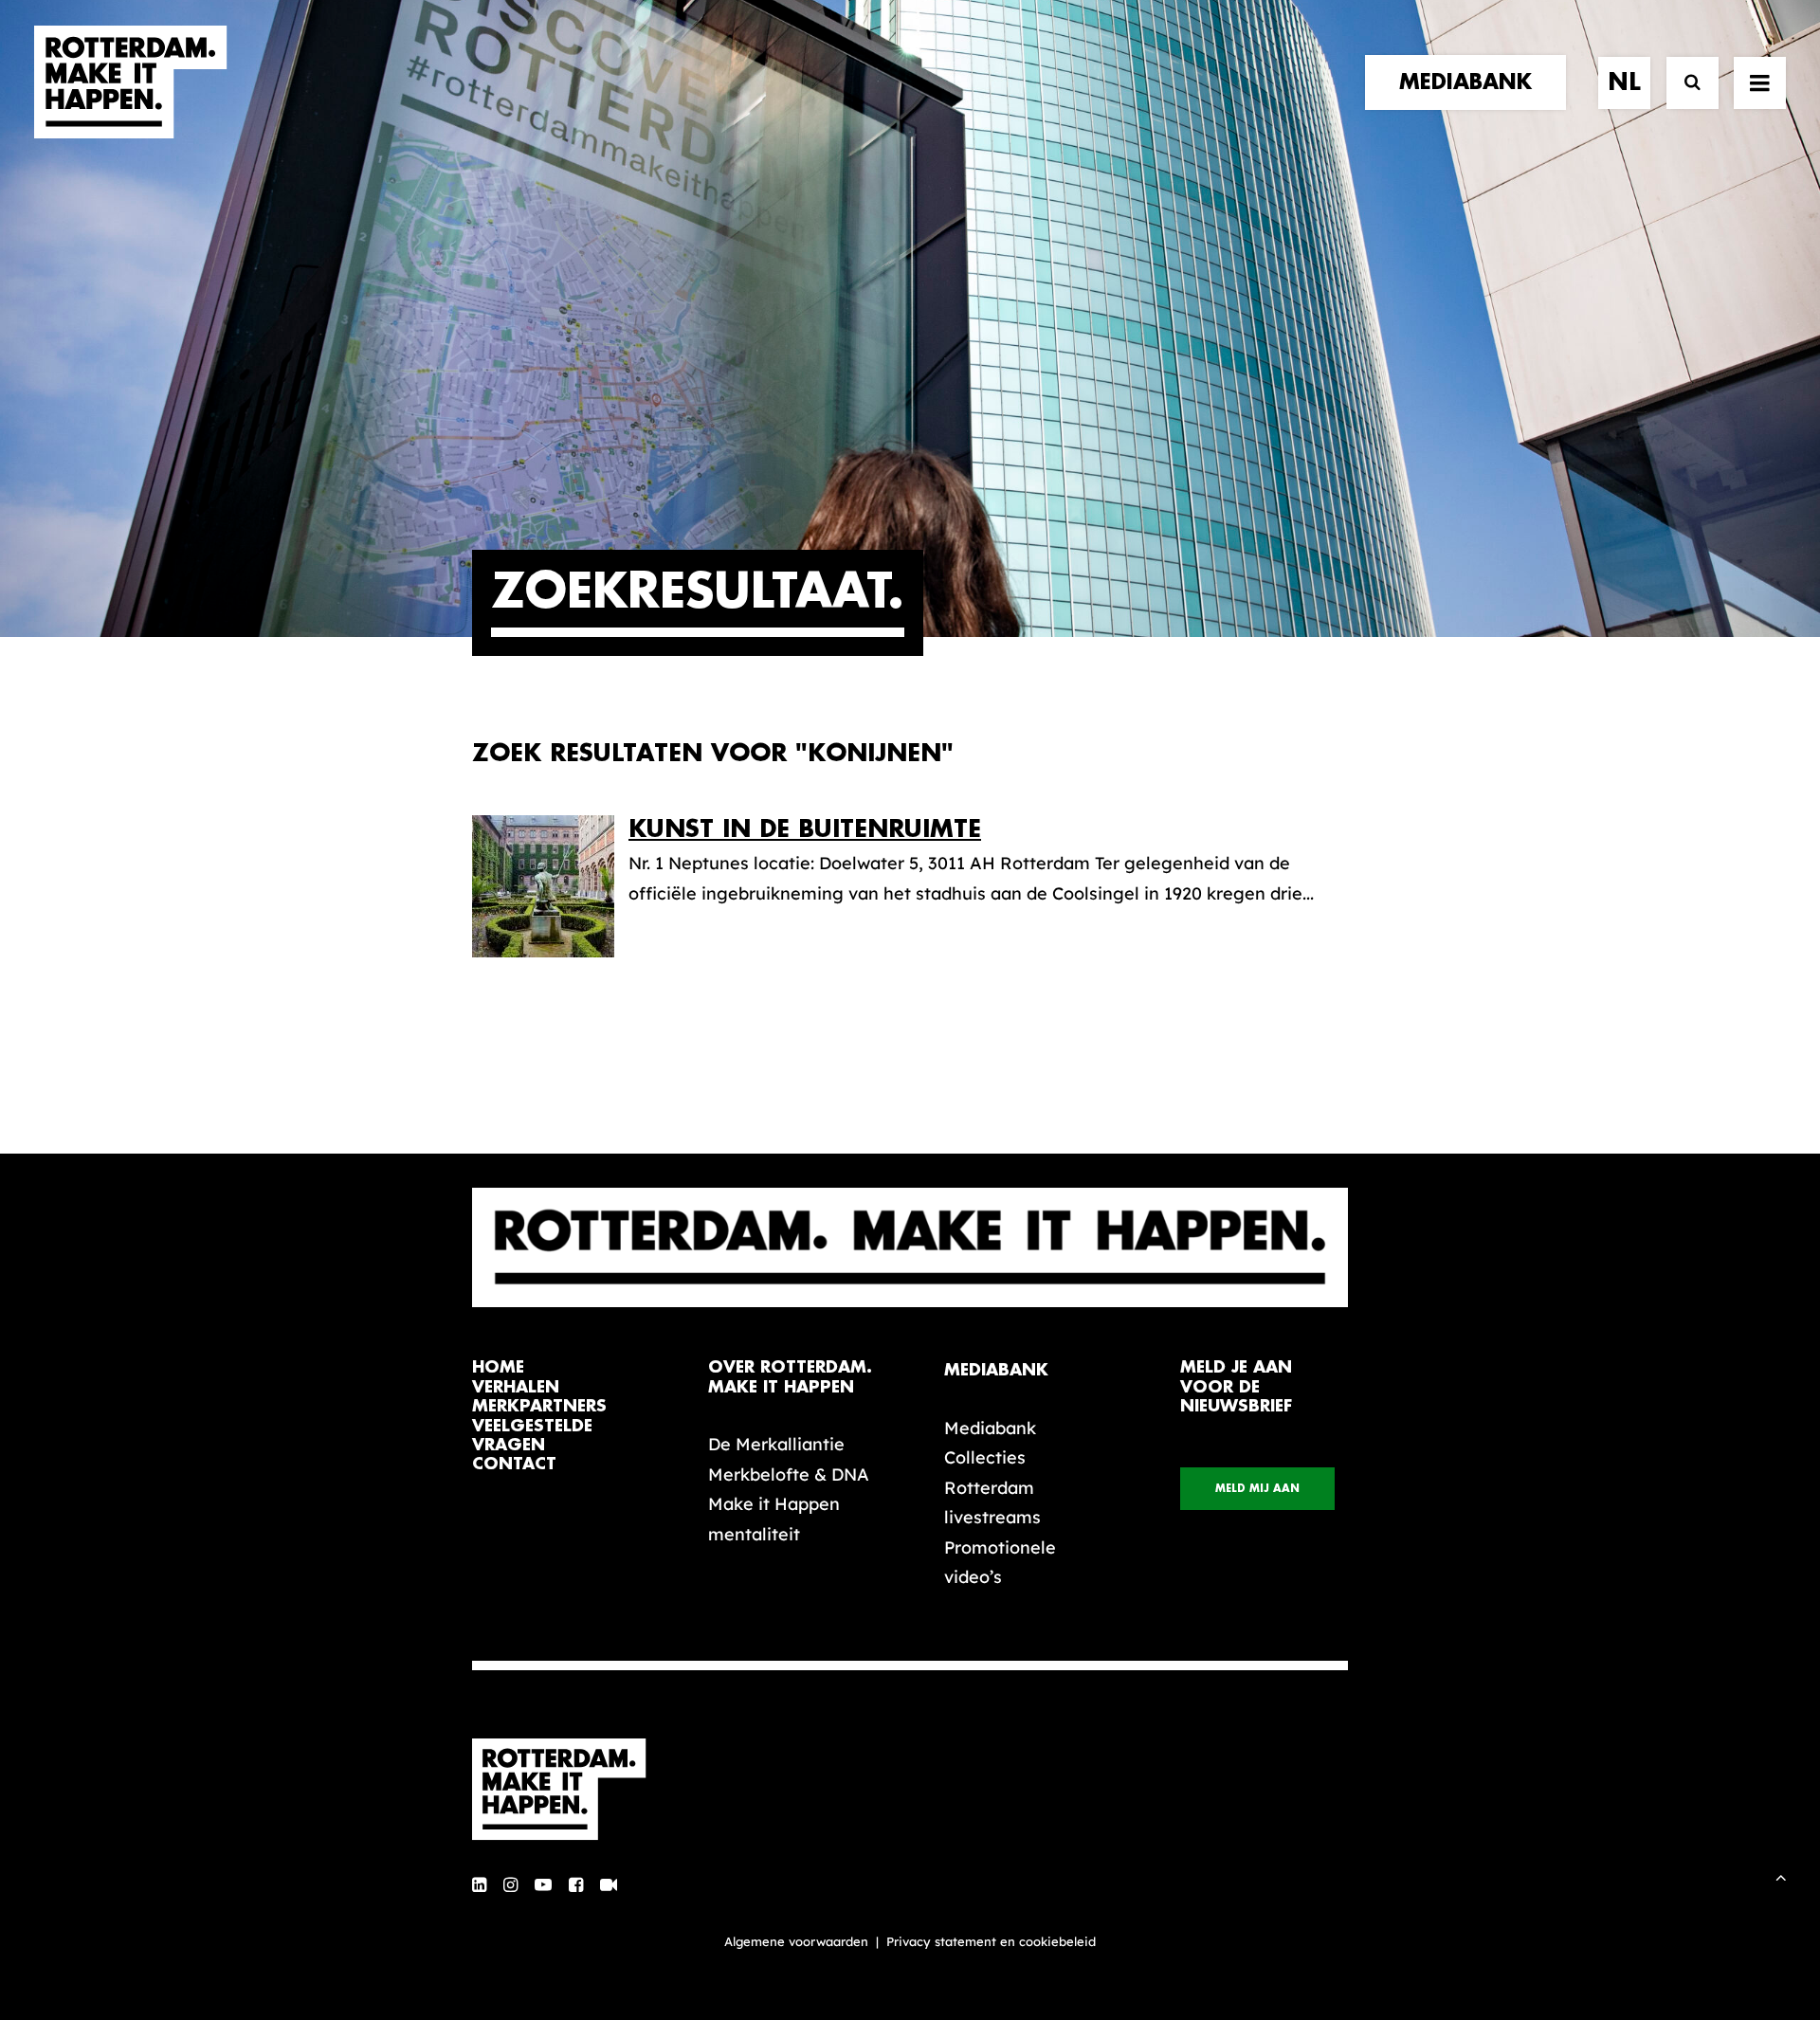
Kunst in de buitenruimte (805, 829)
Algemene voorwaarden (796, 1941)
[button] (1760, 82)
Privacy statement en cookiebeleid (991, 1941)
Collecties (985, 1457)
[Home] (569, 1790)
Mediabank (990, 1428)
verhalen (516, 1387)
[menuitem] (1472, 82)
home (498, 1367)
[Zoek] (1684, 83)
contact (514, 1464)
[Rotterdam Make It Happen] (131, 82)
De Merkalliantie (776, 1444)
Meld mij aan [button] (1257, 1489)
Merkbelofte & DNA (789, 1474)
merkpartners (539, 1406)
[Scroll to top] (1781, 1875)
